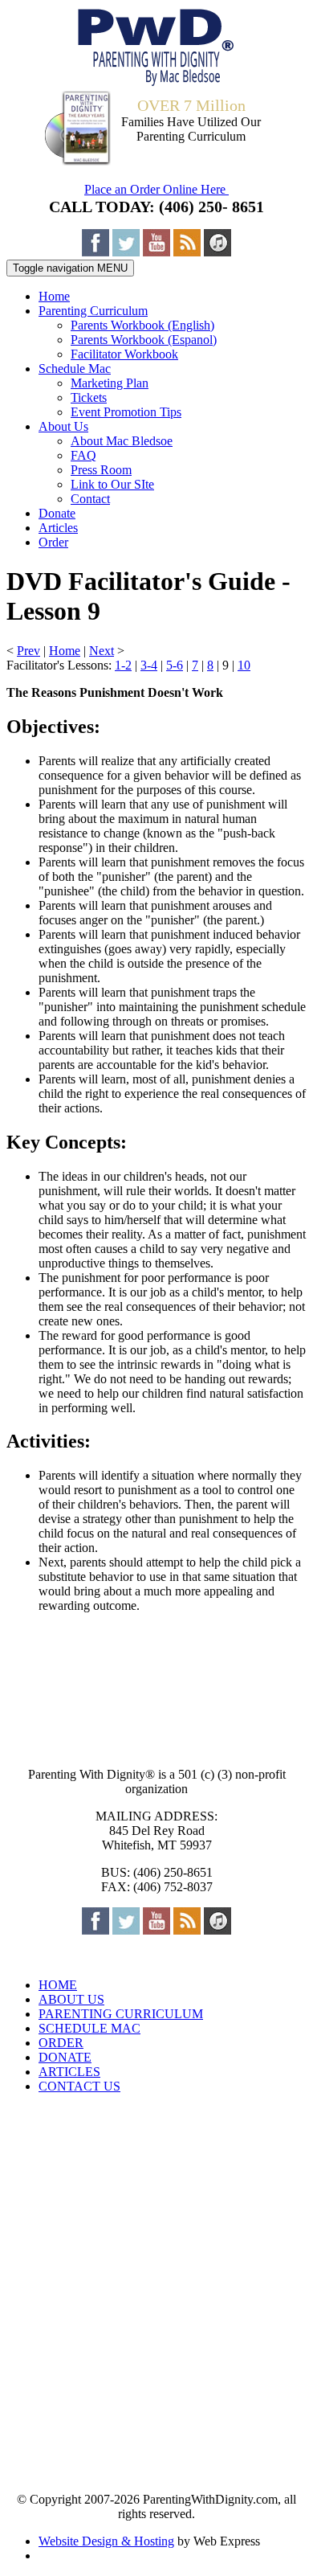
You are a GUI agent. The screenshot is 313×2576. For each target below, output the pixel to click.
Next (102, 651)
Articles (58, 528)
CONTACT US (79, 2086)
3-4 (149, 665)
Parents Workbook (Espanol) (144, 340)
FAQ (83, 455)
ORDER (61, 2043)
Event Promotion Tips (126, 412)
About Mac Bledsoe (122, 441)
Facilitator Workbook (124, 354)
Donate (57, 513)
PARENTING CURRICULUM (121, 2014)
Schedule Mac (75, 369)
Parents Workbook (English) (142, 325)
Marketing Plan (110, 383)
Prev (28, 651)
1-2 (123, 665)
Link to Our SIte (112, 484)
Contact (90, 499)
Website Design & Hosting (106, 2541)
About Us (63, 426)
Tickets (89, 397)
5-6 (175, 665)
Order (53, 542)
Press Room (101, 470)
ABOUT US (71, 1999)
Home (54, 296)
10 (244, 665)
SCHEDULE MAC (89, 2028)
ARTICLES (69, 2072)
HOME (58, 1985)
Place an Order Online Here (156, 189)
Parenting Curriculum (93, 311)
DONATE (65, 2057)
